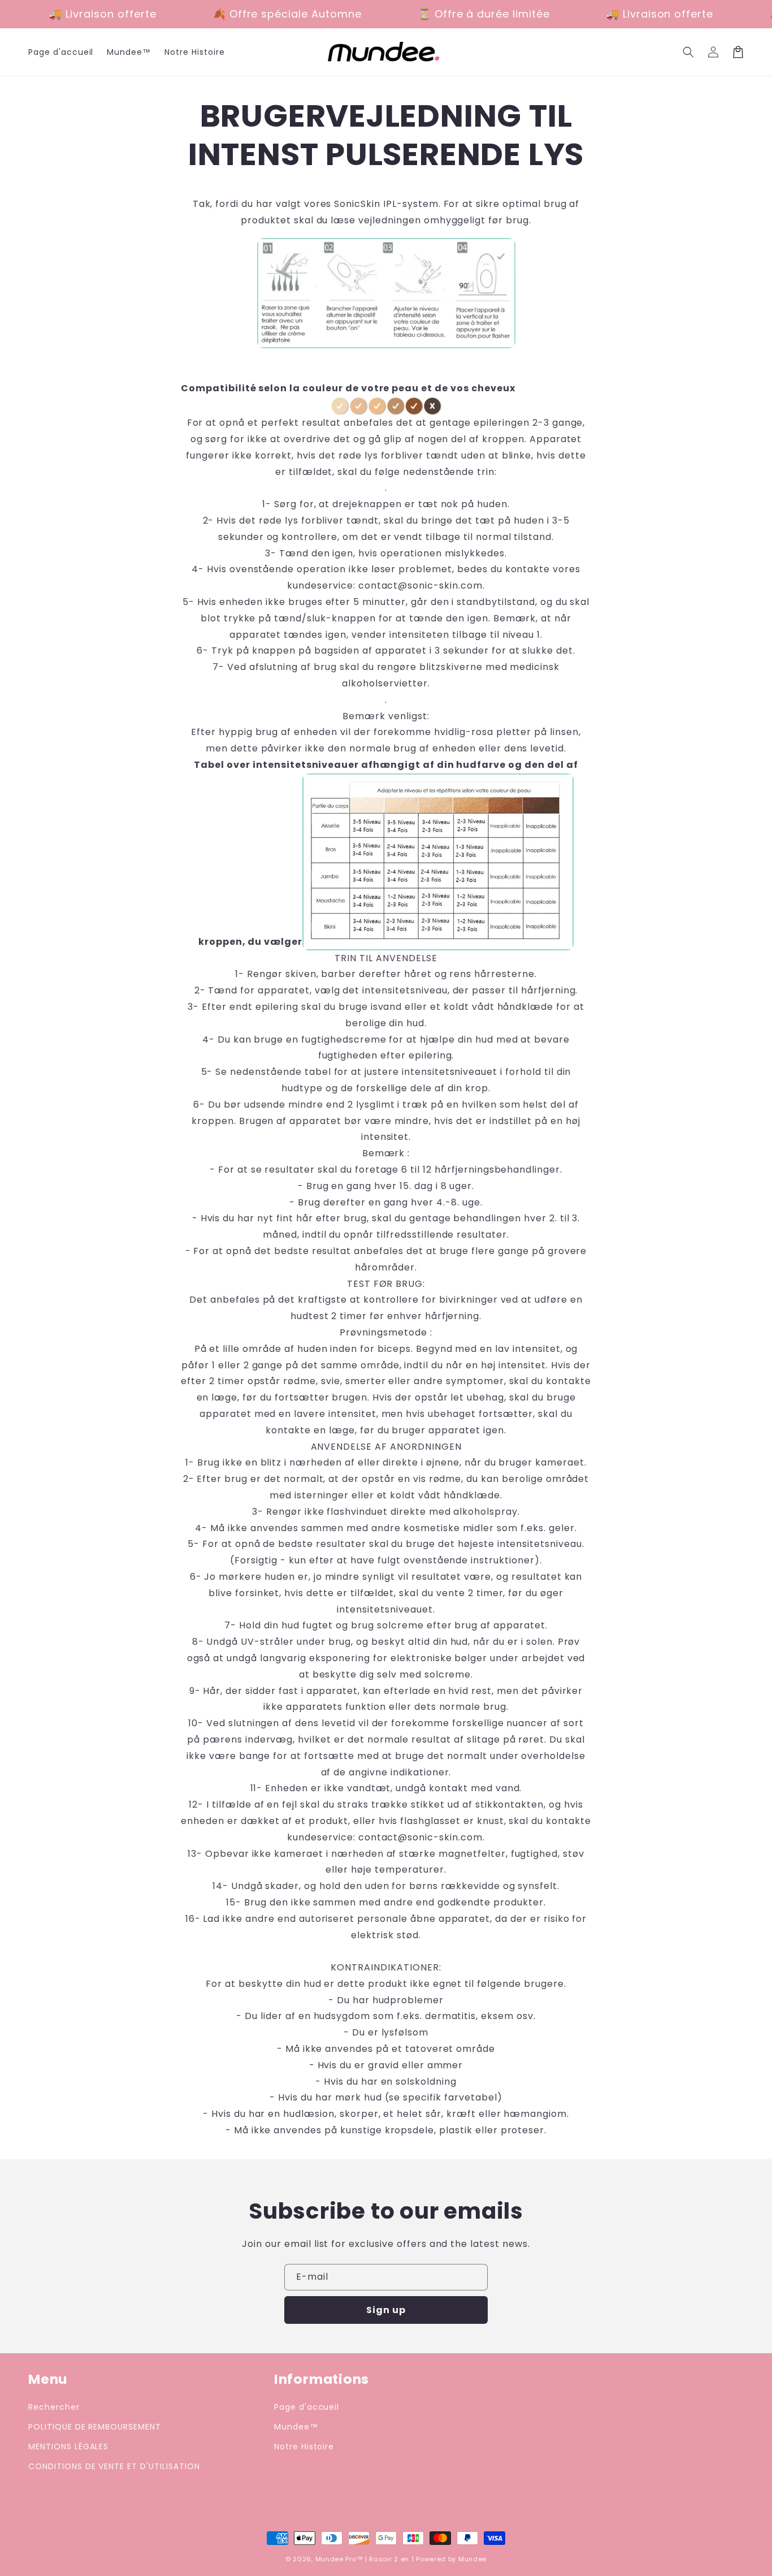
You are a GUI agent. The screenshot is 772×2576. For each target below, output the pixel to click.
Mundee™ (296, 2427)
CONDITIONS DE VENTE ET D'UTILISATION (114, 2466)
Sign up (386, 2310)
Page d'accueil (307, 2407)
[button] (688, 52)
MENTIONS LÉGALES (68, 2447)
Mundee (472, 2559)
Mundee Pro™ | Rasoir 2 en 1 (365, 2559)
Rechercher (54, 2407)
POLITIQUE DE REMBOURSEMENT (95, 2427)
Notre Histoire (304, 2447)
